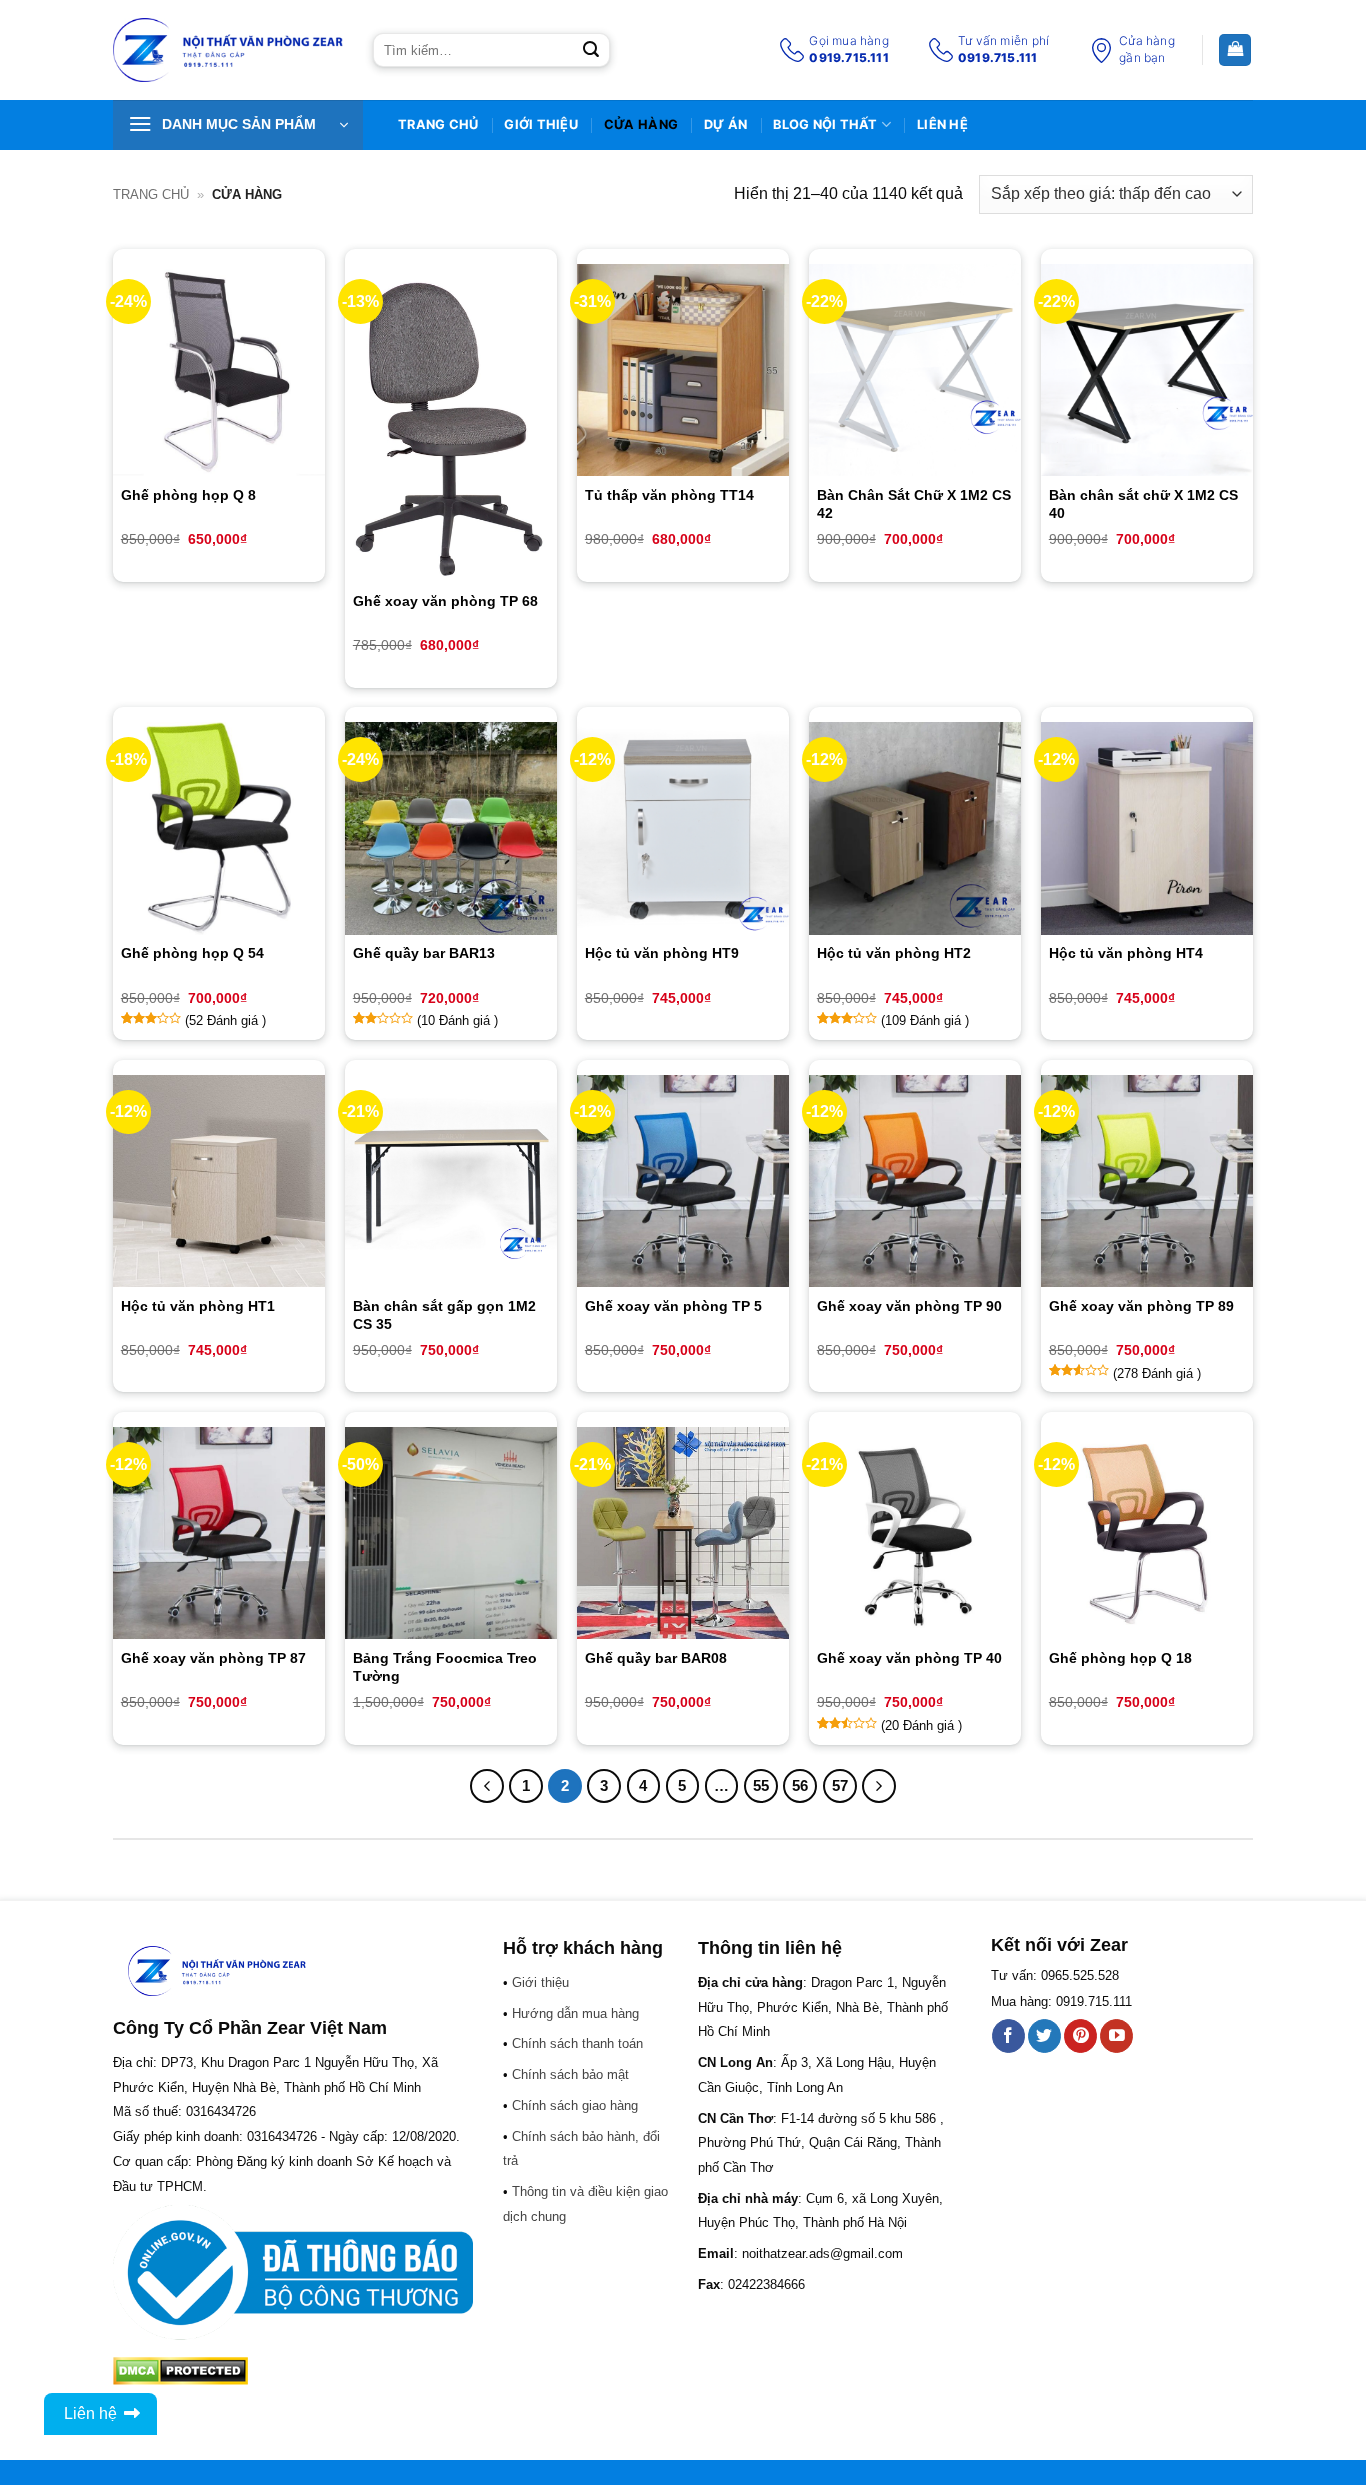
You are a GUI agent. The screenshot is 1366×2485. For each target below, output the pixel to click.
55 (761, 1785)
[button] (238, 125)
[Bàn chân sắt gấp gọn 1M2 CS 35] (451, 1181)
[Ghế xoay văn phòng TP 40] (915, 1533)
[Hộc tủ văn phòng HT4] (1147, 828)
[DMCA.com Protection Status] (180, 2369)
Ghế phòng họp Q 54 (192, 953)
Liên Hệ (942, 124)
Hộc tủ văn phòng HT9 (662, 953)
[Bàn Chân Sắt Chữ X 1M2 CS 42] (915, 370)
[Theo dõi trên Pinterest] (1080, 2036)
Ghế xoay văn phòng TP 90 (909, 1306)
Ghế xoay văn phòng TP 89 (1141, 1306)
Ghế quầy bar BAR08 (656, 1658)
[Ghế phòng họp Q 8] (219, 370)
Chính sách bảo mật (570, 2074)
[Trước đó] (487, 1786)
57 (840, 1785)
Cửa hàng (641, 124)
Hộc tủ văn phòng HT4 (1126, 953)
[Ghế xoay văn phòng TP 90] (915, 1181)
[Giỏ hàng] (1235, 50)
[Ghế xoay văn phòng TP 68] (451, 423)
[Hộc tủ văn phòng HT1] (219, 1181)
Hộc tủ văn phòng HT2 (894, 953)
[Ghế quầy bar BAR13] (451, 828)
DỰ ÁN (725, 124)
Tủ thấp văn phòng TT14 (669, 495)
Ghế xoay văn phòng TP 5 (673, 1306)
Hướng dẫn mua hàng (575, 2013)
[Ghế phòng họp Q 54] (219, 828)
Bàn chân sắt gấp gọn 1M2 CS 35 (444, 1315)
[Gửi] (591, 50)
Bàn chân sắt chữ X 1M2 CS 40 (1143, 504)
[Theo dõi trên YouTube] (1116, 2036)
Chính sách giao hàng (575, 2105)
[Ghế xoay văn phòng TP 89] (1147, 1181)
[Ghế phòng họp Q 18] (1147, 1533)
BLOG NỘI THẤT (825, 124)
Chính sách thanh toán (577, 2043)
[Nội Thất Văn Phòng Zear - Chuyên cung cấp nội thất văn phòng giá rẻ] (228, 50)
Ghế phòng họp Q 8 (188, 495)
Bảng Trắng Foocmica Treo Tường (445, 1667)
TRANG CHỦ (438, 124)
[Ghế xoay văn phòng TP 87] (219, 1533)
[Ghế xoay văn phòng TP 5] (683, 1181)
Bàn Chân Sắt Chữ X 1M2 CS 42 (914, 504)
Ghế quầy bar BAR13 (424, 953)
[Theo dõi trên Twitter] (1044, 2036)
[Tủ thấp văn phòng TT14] (683, 370)
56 (800, 1785)
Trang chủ (151, 194)
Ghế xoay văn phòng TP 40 (909, 1658)
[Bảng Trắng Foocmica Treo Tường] (451, 1533)
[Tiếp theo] (879, 1786)
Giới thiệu (541, 124)
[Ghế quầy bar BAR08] (683, 1533)
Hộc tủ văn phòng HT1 (198, 1306)
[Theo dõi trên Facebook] (1008, 2036)
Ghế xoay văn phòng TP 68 (445, 601)
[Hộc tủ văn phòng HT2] (915, 828)
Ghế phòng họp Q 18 (1120, 1658)
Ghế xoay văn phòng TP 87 (213, 1658)
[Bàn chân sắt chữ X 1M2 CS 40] (1147, 370)
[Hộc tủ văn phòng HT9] (683, 828)
